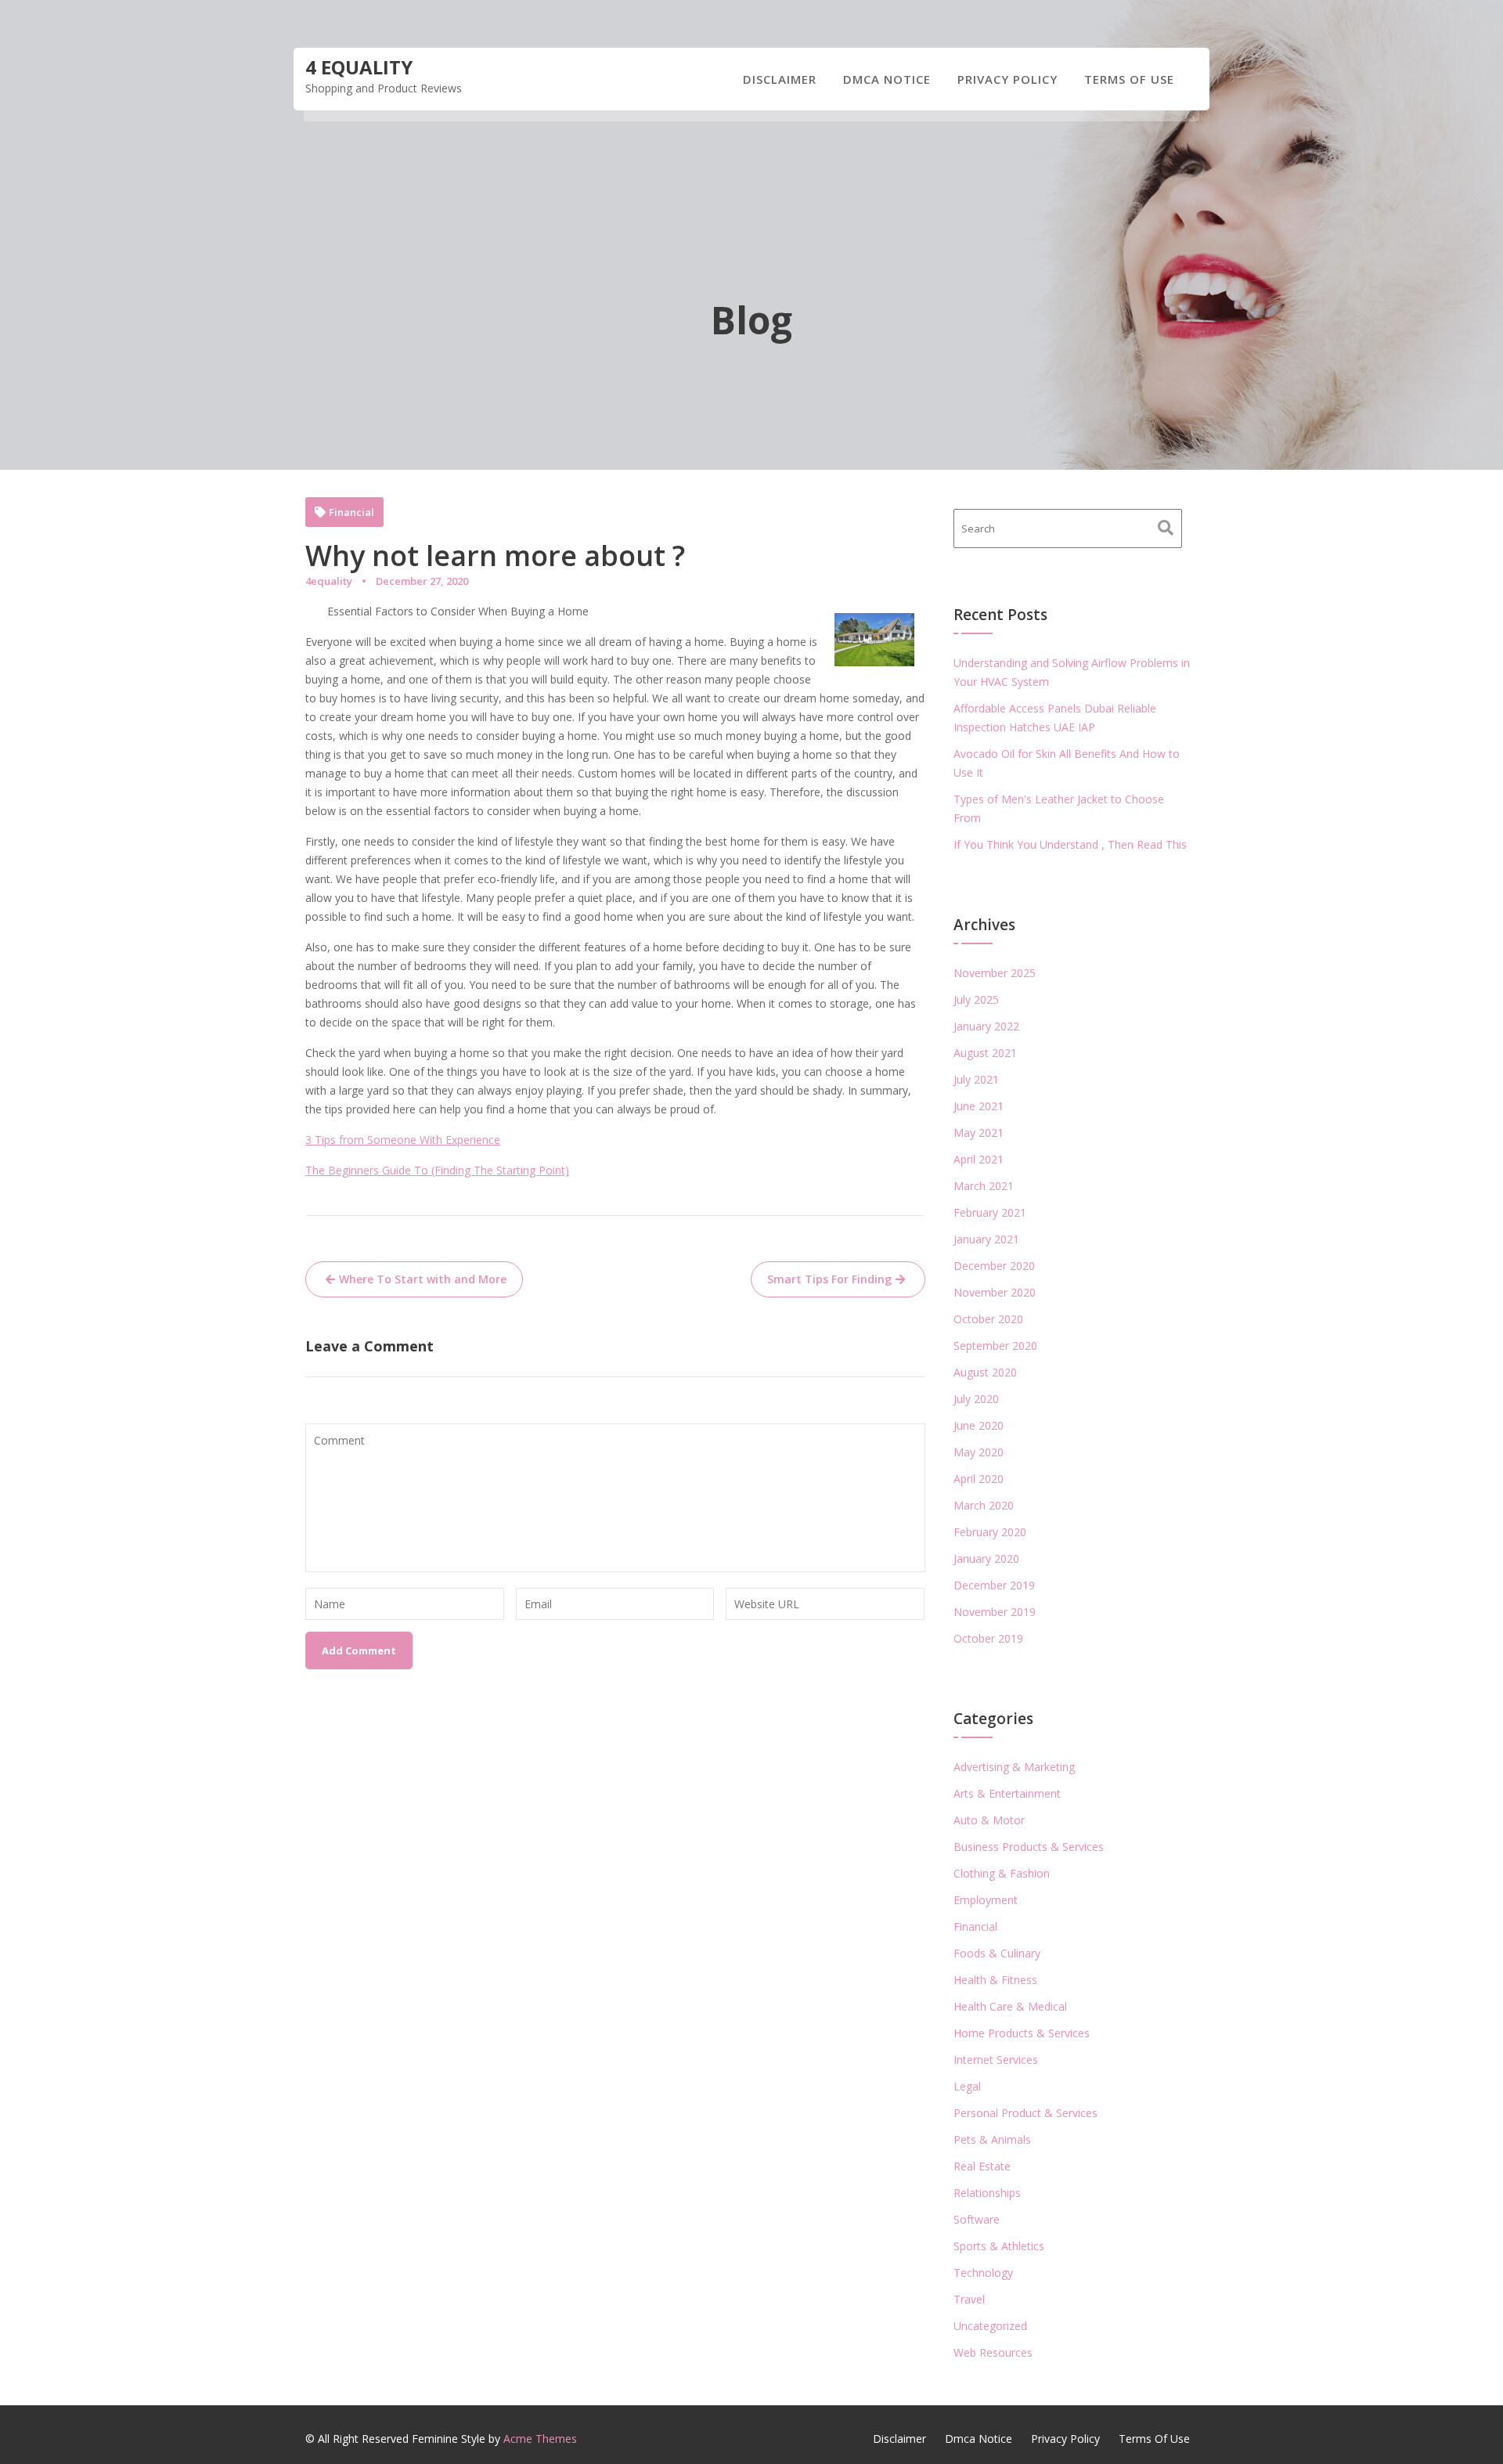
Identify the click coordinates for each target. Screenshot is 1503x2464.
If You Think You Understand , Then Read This (1070, 844)
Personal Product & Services (1025, 2113)
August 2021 (985, 1053)
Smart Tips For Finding (829, 1279)
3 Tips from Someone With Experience (403, 1140)
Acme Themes (540, 2439)
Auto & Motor (989, 1820)
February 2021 (990, 1212)
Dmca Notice (887, 79)
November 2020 (995, 1292)
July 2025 (976, 999)
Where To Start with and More (423, 1279)
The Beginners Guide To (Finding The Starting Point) (437, 1170)
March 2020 (984, 1505)
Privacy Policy (1007, 79)
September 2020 (995, 1346)
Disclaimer (780, 79)
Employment (986, 1900)
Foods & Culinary (997, 1953)
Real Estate (982, 2166)
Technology (983, 2273)
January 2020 (986, 1558)
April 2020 (979, 1479)
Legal (967, 2086)
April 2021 (979, 1159)
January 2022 (986, 1026)
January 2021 (986, 1239)
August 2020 (985, 1372)
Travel (969, 2299)
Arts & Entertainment (1007, 1793)
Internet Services (996, 2060)
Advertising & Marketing (1014, 1767)
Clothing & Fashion (1002, 1873)
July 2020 (976, 1399)
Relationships (987, 2193)
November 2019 (995, 1612)
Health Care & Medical (1010, 2006)
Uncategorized (990, 2326)
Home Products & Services (1022, 2033)
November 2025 (995, 973)
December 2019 (994, 1585)
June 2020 (979, 1425)
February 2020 (990, 1532)
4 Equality (359, 67)
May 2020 (979, 1452)
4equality (329, 581)
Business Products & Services (1029, 1847)
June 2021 (979, 1106)
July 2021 (976, 1079)
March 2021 (984, 1186)
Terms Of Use (1129, 79)
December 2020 (994, 1266)
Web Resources (993, 2352)
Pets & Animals (992, 2139)
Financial (351, 512)
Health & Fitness (995, 1980)
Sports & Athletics (999, 2246)
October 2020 (988, 1319)
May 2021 (979, 1133)
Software (977, 2219)
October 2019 (988, 1638)
